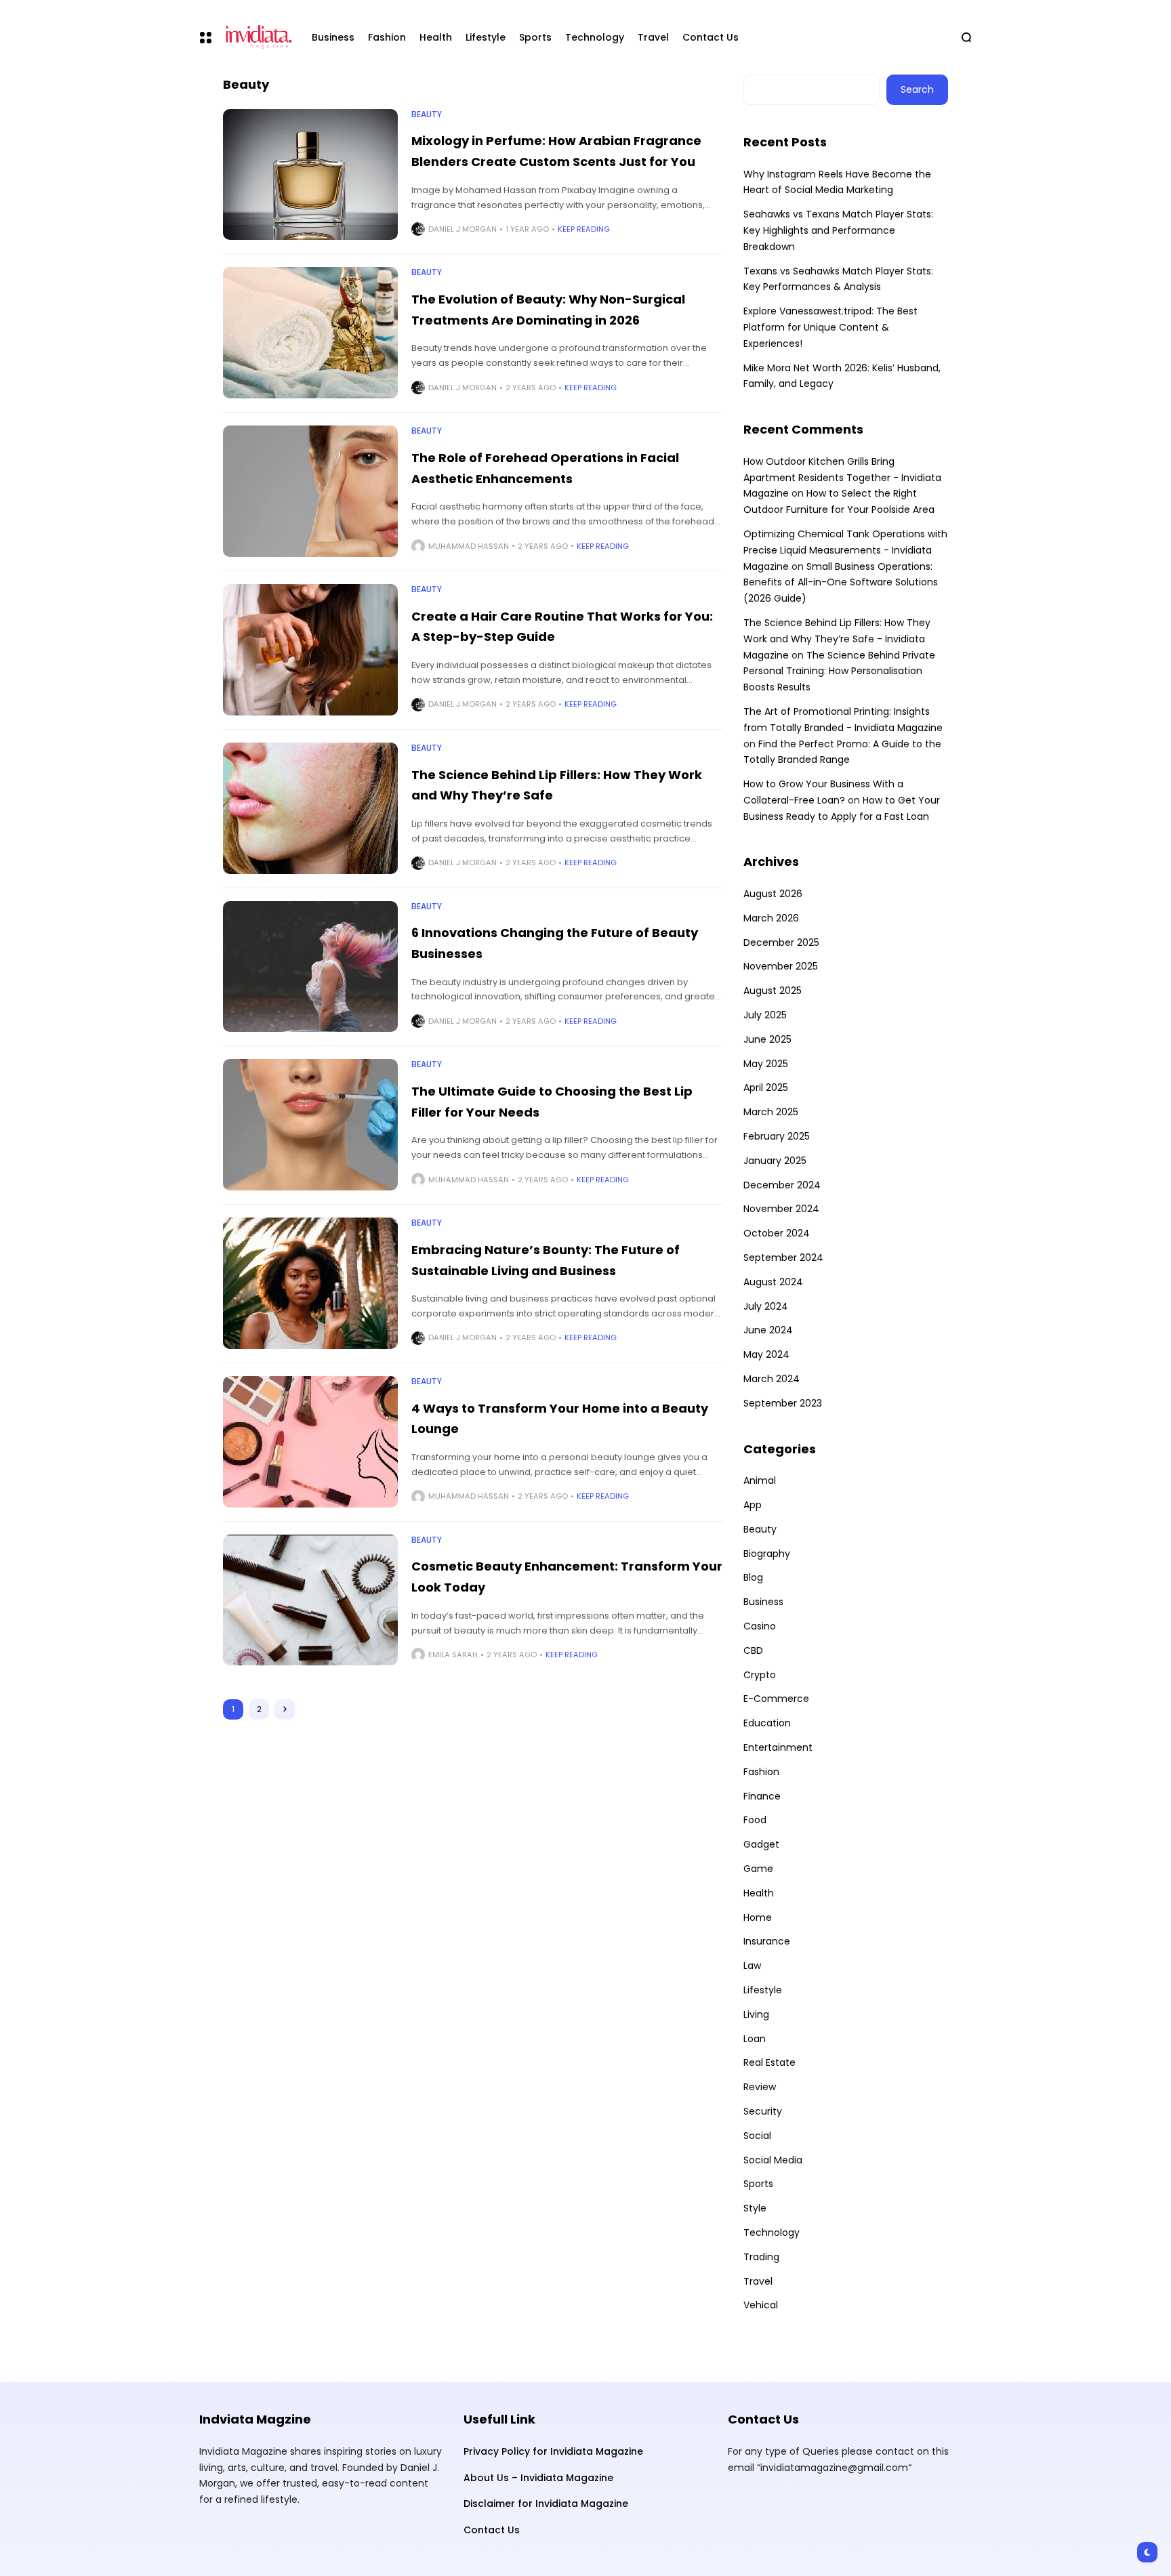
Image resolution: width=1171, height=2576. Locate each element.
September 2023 (783, 1403)
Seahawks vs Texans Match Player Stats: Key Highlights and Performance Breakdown (838, 230)
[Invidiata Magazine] (256, 37)
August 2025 (773, 991)
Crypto (760, 1675)
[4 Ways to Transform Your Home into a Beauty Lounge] (310, 1442)
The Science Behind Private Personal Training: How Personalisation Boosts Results (839, 671)
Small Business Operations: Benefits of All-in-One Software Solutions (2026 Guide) (841, 583)
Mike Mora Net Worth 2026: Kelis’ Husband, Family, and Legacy (842, 376)
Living (756, 2014)
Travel (758, 2281)
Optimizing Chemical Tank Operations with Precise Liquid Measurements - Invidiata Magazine (845, 550)
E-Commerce (776, 1699)
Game (758, 1869)
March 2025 (771, 1112)
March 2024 (772, 1379)
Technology (772, 2232)
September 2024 (783, 1258)
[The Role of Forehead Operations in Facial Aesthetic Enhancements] (310, 491)
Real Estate (769, 2062)
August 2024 (773, 1282)
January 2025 (775, 1161)
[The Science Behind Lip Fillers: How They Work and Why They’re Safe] (310, 808)
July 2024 (766, 1306)
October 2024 (777, 1233)
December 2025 (781, 942)
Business (763, 1602)
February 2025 (777, 1136)
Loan (755, 2039)
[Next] (285, 1709)
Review (760, 2087)
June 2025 (767, 1039)
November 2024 (781, 1209)
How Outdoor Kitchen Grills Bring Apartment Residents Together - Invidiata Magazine (842, 478)
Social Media (773, 2160)
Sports (758, 2184)
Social (757, 2136)
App (753, 1505)
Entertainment (778, 1747)
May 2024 (766, 1354)
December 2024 (782, 1185)
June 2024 (768, 1330)
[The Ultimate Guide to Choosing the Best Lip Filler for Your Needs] (310, 1125)
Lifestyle (763, 1990)
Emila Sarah (453, 1655)
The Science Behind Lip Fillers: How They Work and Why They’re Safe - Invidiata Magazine (837, 639)
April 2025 (766, 1087)
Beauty (427, 115)
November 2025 (781, 966)
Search (917, 89)
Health (759, 1893)
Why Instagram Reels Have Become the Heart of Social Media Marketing (837, 182)
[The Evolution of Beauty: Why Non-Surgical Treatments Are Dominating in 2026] (310, 333)
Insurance (767, 1941)
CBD (753, 1650)
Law (752, 1966)
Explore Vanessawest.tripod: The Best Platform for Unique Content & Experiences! (830, 327)
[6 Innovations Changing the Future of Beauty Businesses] (310, 967)
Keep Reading (584, 229)
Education (767, 1723)
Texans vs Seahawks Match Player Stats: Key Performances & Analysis (838, 279)
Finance (762, 1796)
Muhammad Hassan (469, 546)
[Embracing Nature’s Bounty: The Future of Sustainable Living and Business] (310, 1283)
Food (755, 1820)
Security (763, 2111)
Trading (761, 2257)
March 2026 (771, 918)
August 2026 (773, 894)
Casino (760, 1626)
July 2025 (765, 1015)
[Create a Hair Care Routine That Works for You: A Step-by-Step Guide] (310, 650)
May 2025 (766, 1064)
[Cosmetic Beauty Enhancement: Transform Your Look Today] (310, 1600)
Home (758, 1917)
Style (755, 2208)
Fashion (761, 1772)
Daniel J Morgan (463, 229)
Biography (767, 1554)
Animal (760, 1480)
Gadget (761, 1844)
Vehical (761, 2305)
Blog (753, 1577)
